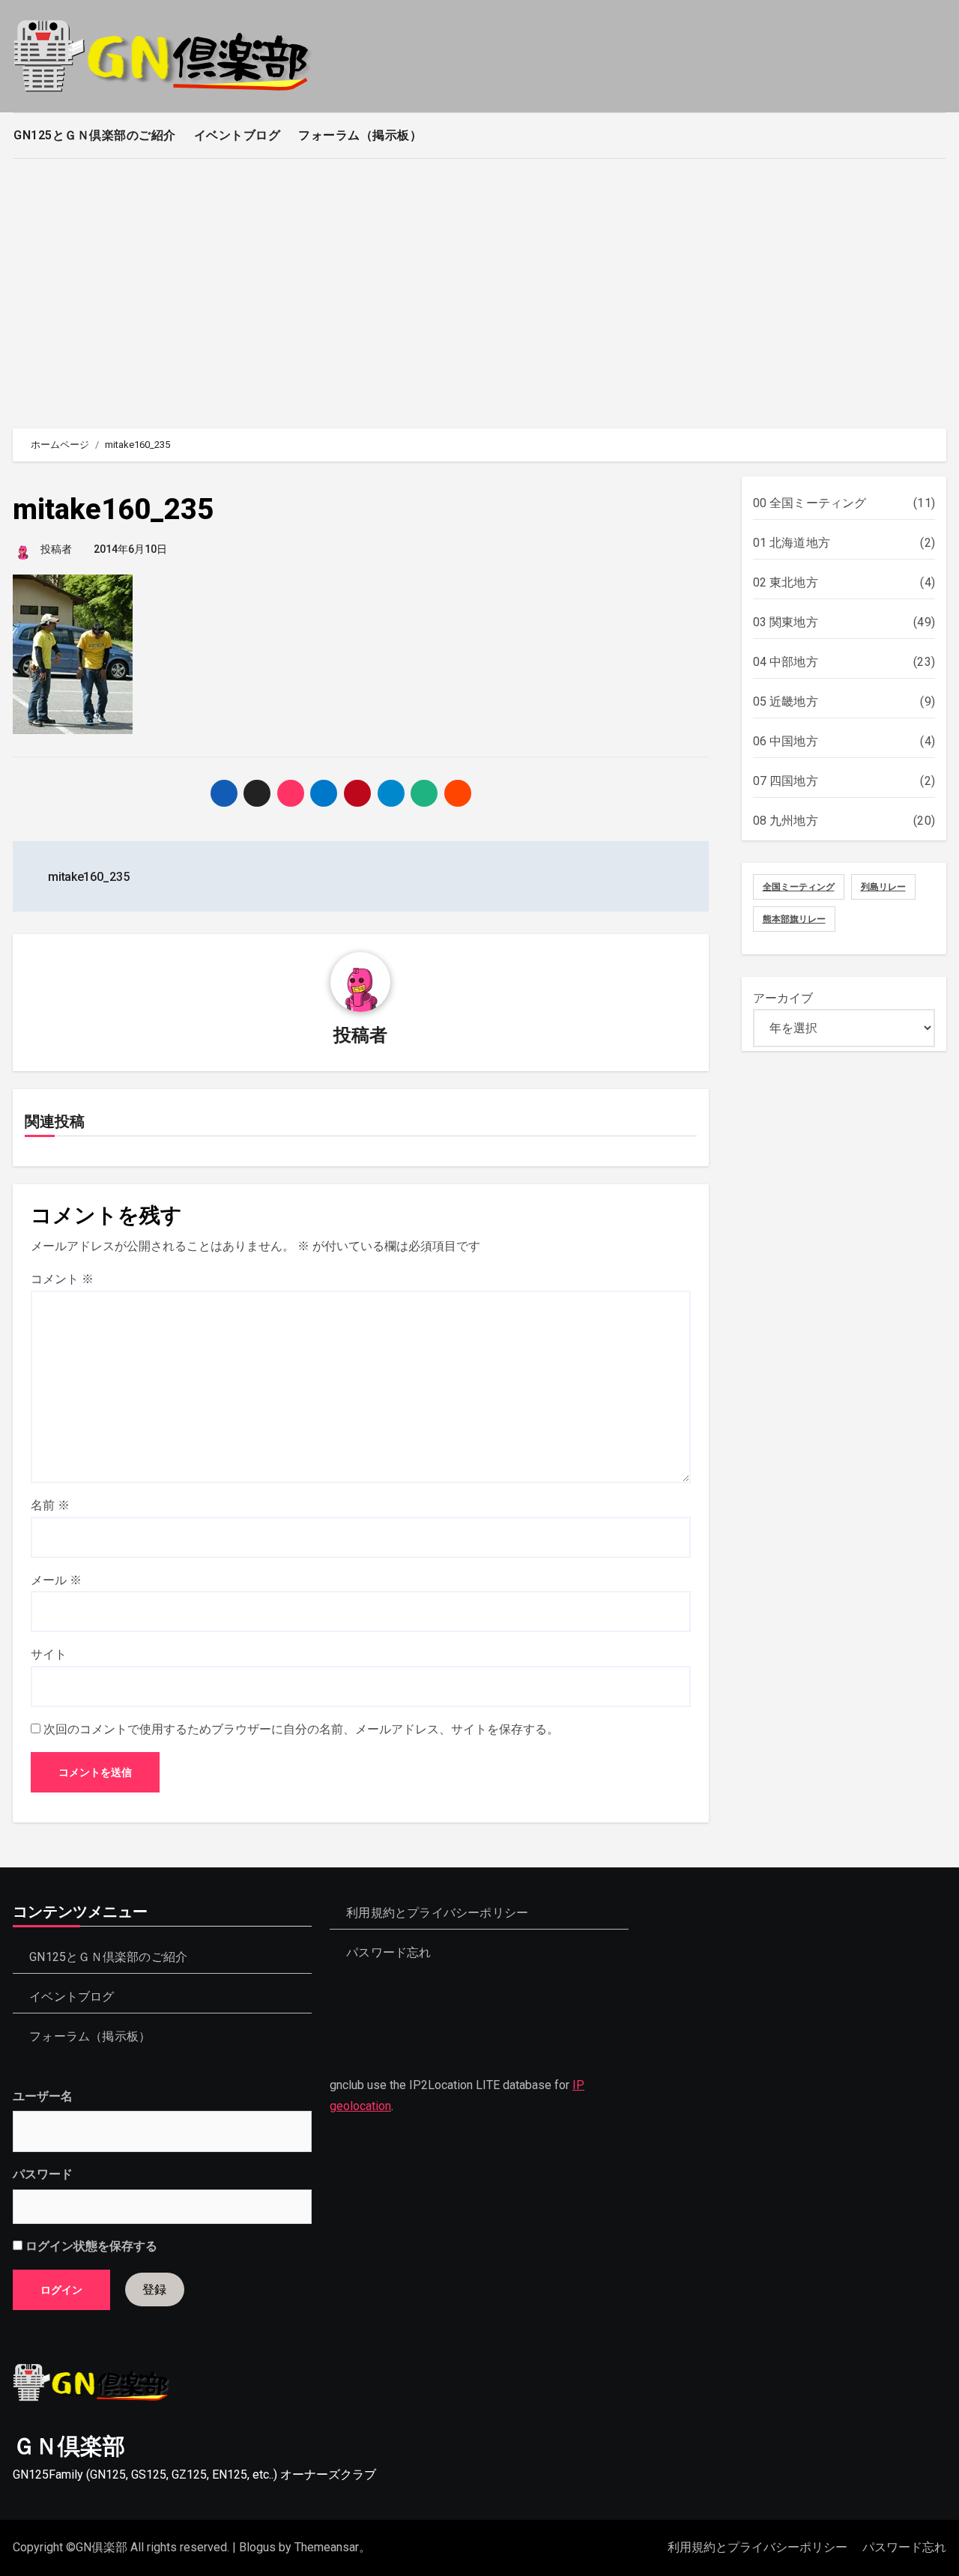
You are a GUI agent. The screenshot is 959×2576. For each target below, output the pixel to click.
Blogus (257, 2547)
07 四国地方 (786, 781)
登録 (154, 2289)
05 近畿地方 (786, 701)
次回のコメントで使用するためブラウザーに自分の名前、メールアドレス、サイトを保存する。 (301, 1729)
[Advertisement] (479, 286)
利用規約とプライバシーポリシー (438, 1913)
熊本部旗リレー (794, 919)
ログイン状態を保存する (90, 2247)
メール (56, 1580)
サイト (49, 1654)
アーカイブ (783, 998)
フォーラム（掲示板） (360, 135)
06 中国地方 (786, 741)
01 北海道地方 (792, 543)
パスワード (43, 2175)
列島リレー (883, 887)
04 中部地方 (786, 662)
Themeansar (327, 2547)
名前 (50, 1505)
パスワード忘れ (389, 1952)
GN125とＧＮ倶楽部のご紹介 (95, 135)
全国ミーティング (799, 887)
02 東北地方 (786, 582)
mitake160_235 (113, 509)
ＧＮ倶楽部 (69, 2446)
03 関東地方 (786, 622)
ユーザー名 (43, 2096)
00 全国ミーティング (810, 503)
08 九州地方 (786, 821)
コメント (62, 1279)
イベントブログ (238, 135)
